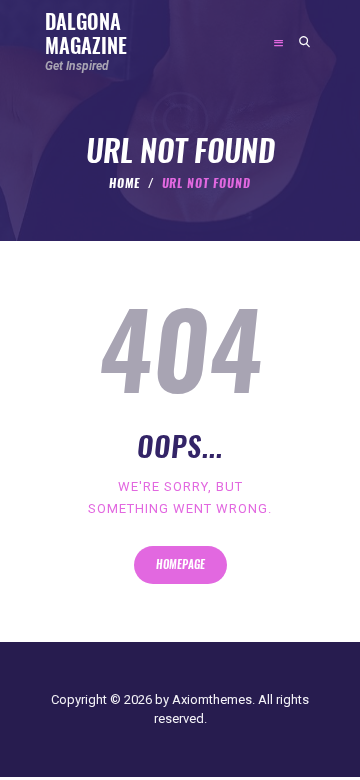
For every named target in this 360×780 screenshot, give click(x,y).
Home (124, 183)
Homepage (180, 564)
